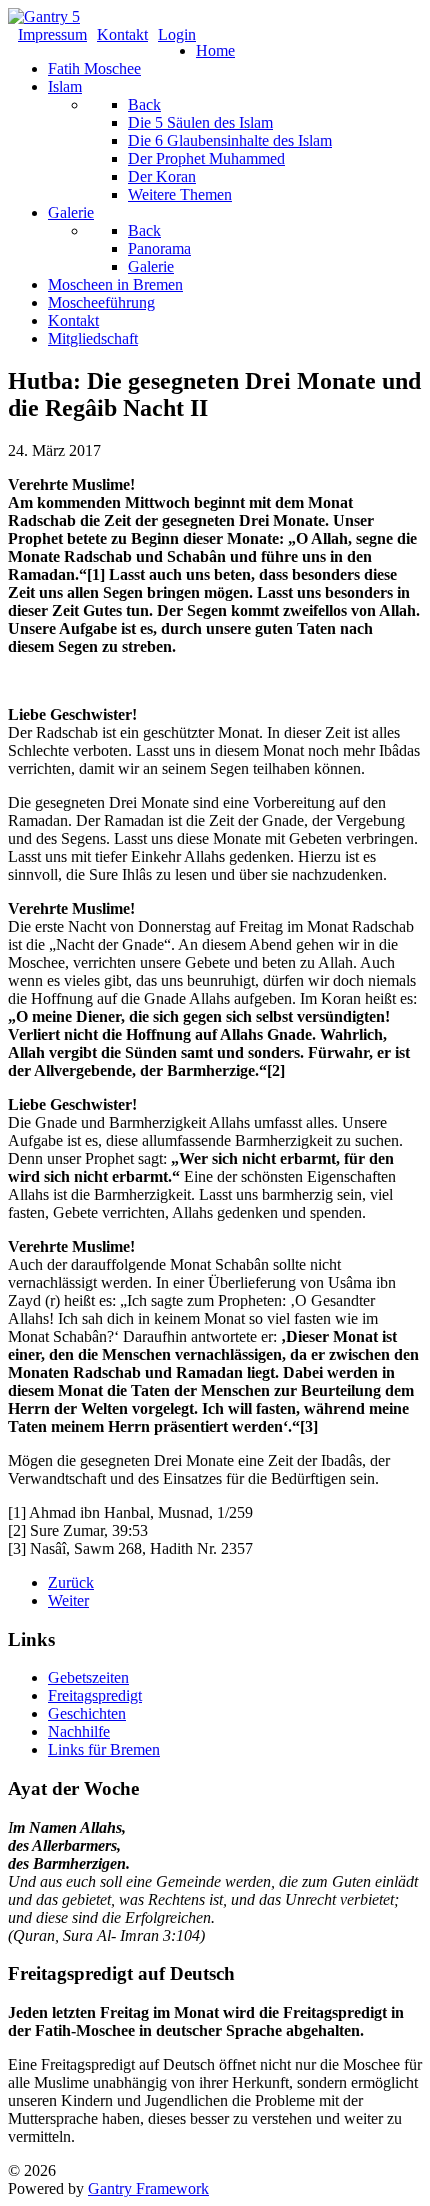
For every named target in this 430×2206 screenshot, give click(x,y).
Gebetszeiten (88, 1677)
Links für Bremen (104, 1749)
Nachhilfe (79, 1731)
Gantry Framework (148, 2188)
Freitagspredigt (95, 1695)
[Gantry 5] (44, 16)
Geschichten (87, 1713)
